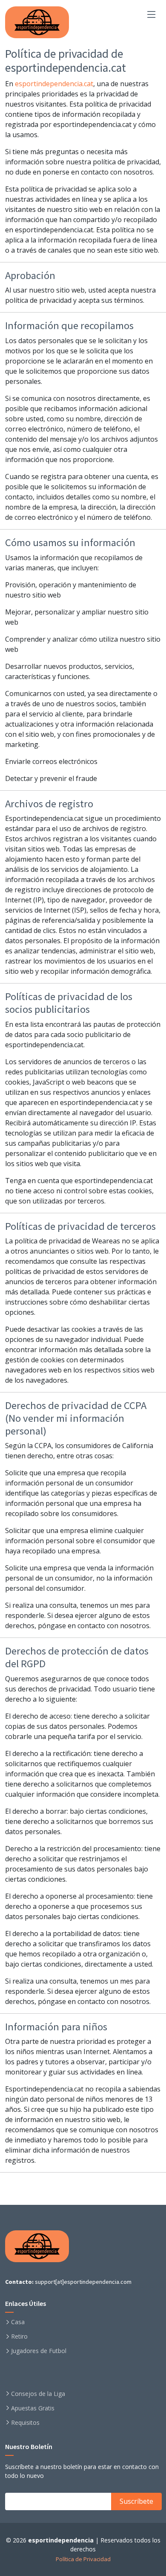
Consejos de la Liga (38, 2394)
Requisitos (25, 2423)
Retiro (19, 2336)
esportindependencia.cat (54, 84)
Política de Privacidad (83, 2559)
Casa (18, 2322)
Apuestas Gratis (33, 2408)
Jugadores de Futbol (39, 2351)
